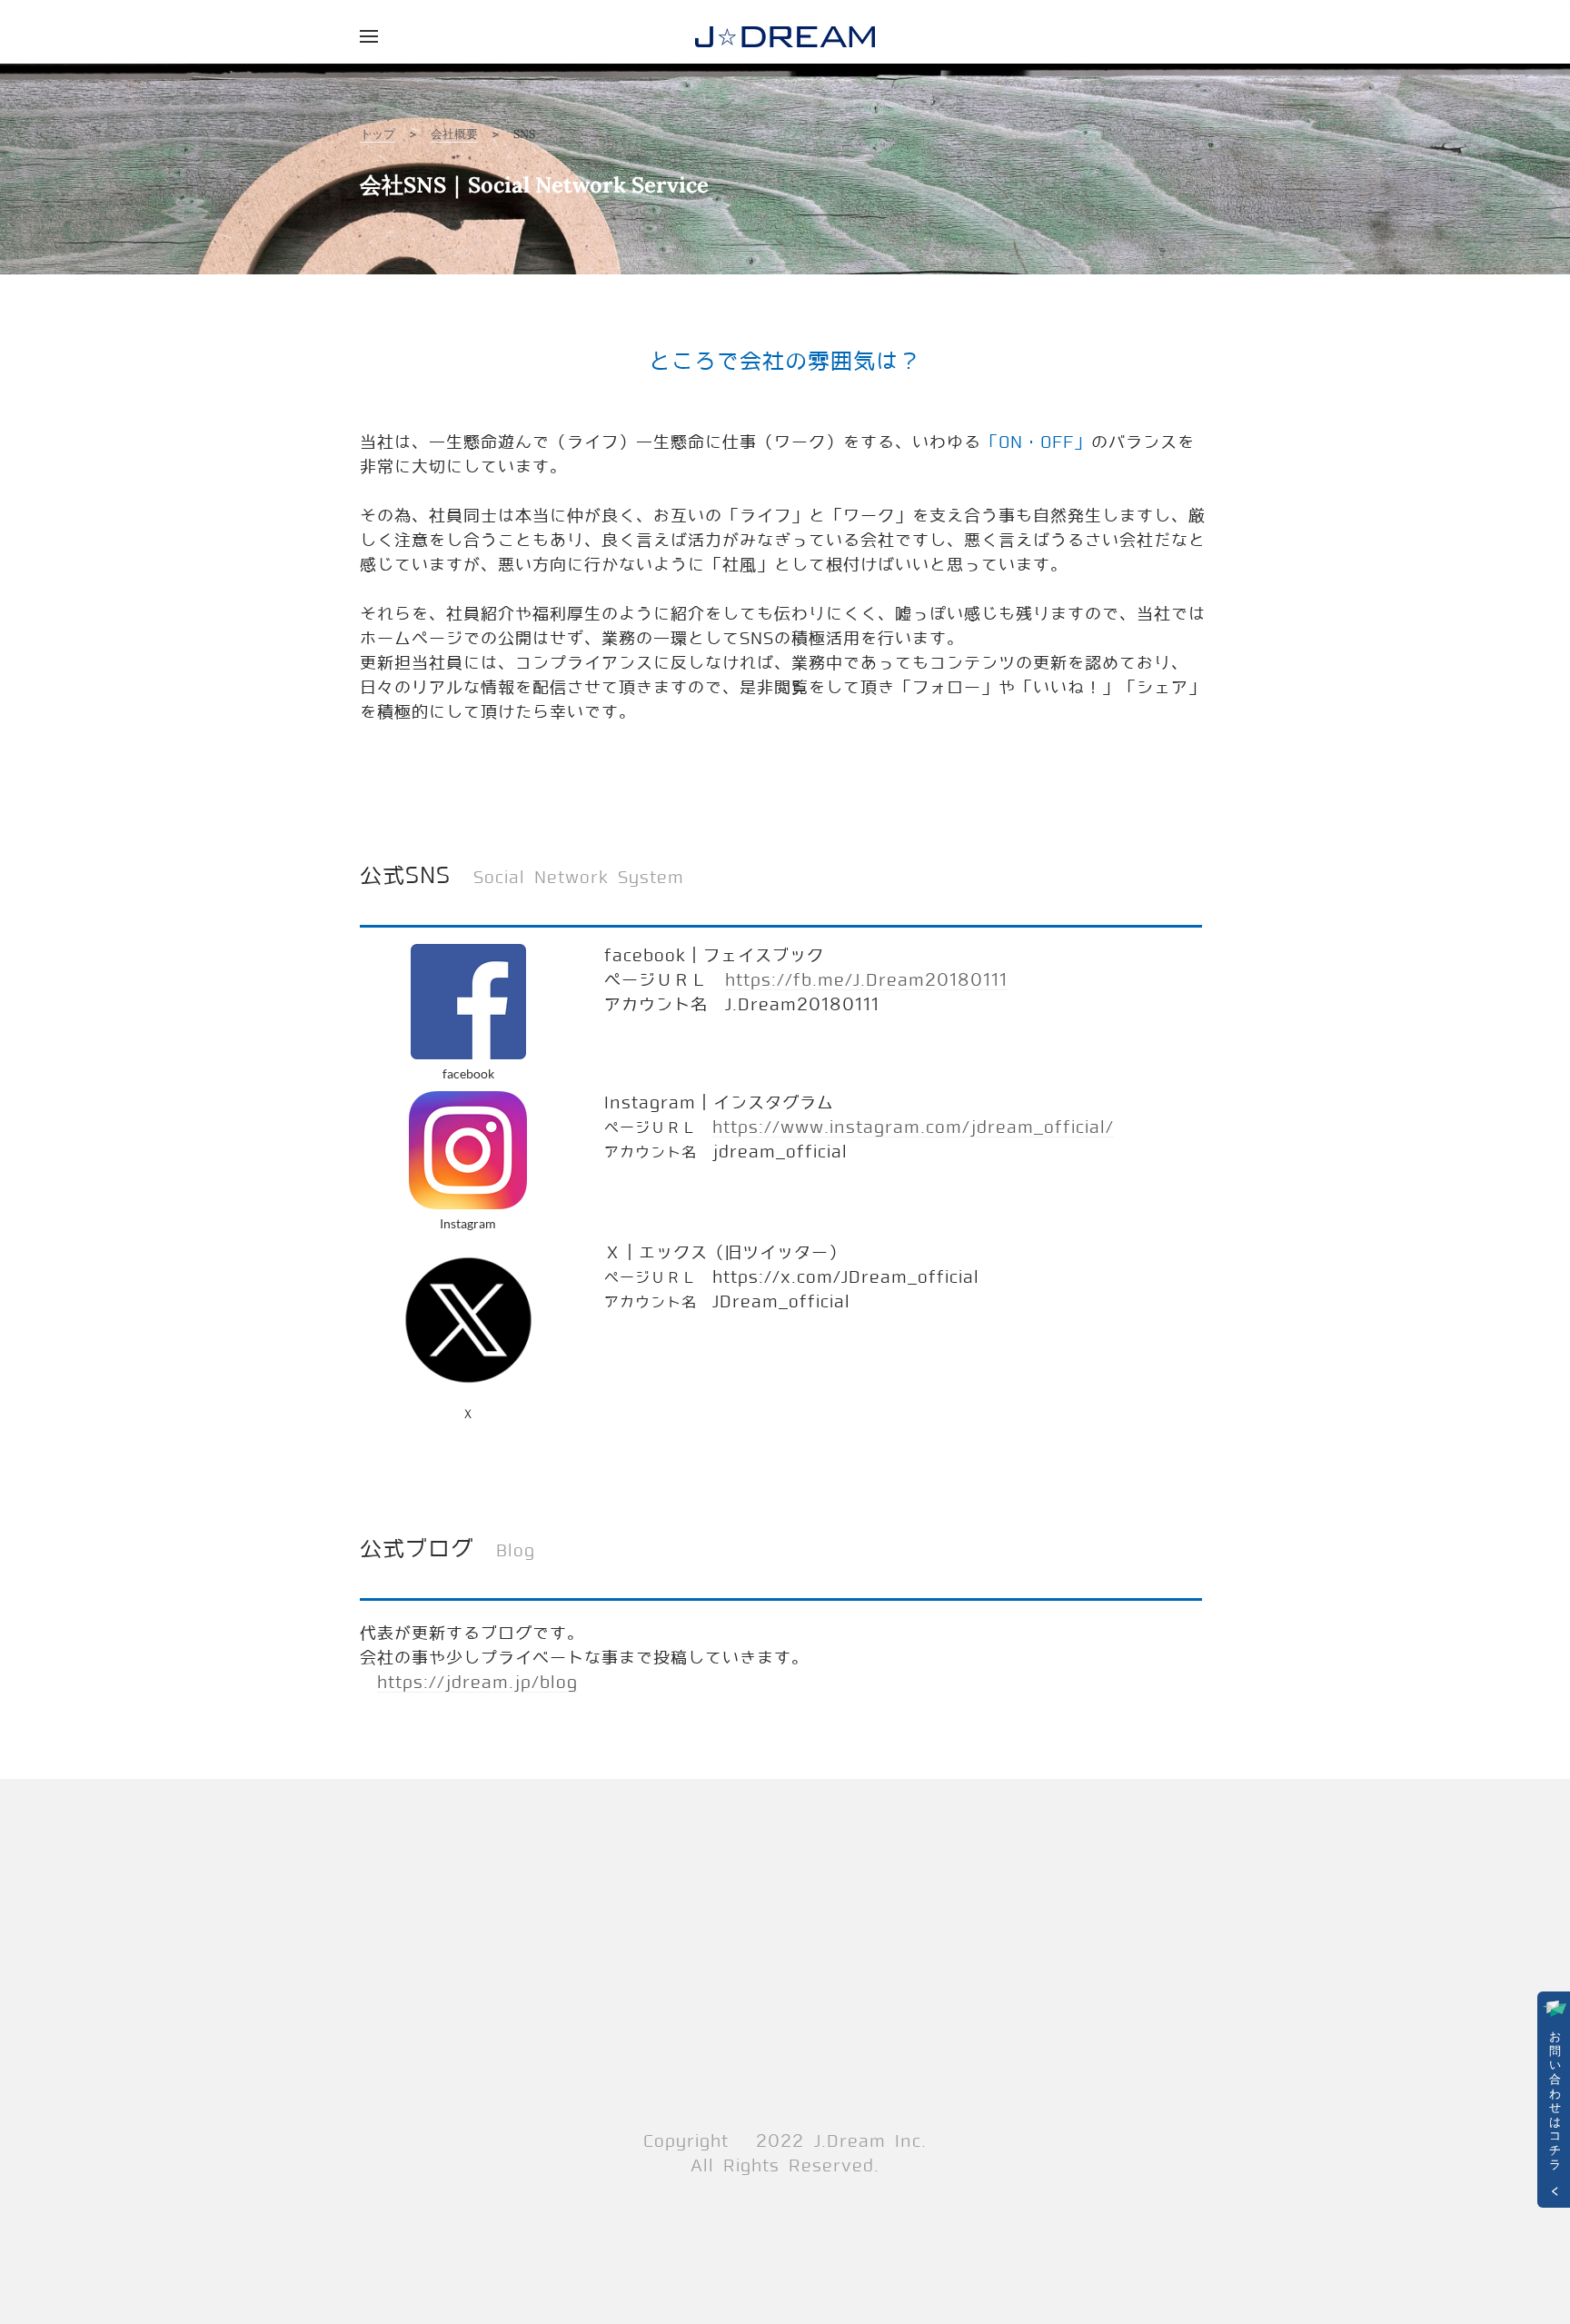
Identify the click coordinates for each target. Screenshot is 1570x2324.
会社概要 (454, 134)
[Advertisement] (785, 1957)
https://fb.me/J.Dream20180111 (866, 980)
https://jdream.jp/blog (477, 1683)
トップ (378, 134)
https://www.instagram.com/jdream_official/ (913, 1127)
